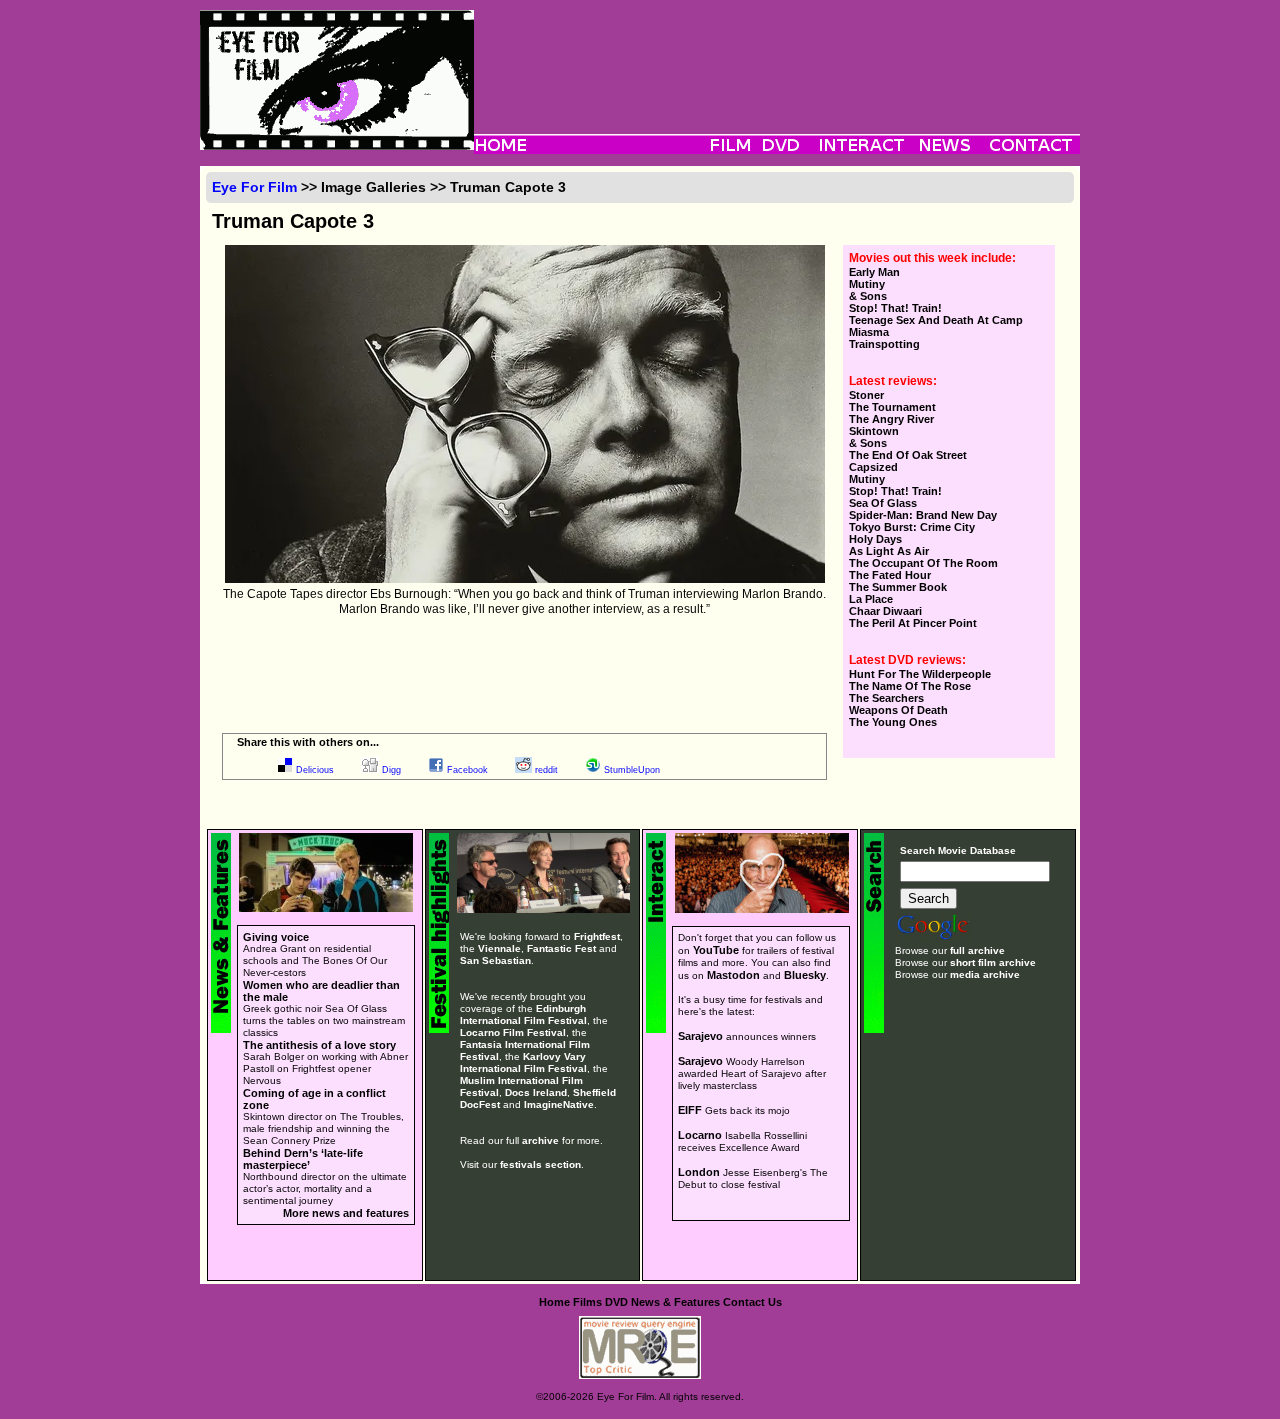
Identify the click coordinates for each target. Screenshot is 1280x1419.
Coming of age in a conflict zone (314, 1099)
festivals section (540, 1164)
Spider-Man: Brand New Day (923, 515)
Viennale (499, 948)
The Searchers (886, 698)
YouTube (716, 950)
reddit (546, 770)
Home (554, 1302)
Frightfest (597, 936)
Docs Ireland (536, 1092)
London (699, 1172)
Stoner (866, 395)
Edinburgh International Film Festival (523, 1014)
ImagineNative (559, 1104)
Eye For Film (254, 187)
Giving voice (276, 937)
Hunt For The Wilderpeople (920, 674)
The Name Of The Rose (910, 686)
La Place (871, 599)
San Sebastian (495, 960)
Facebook (467, 770)
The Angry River (891, 419)
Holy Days (875, 539)
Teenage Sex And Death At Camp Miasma (936, 326)
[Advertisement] (777, 55)
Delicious (315, 770)
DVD (616, 1302)
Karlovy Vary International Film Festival (523, 1062)
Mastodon (733, 975)
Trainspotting (884, 344)
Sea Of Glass (883, 503)
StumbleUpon (632, 770)
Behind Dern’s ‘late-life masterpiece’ (303, 1159)
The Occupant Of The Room (923, 563)
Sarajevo (700, 1036)
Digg (391, 770)
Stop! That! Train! (895, 308)
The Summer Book (898, 587)
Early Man (874, 272)
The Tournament (892, 407)
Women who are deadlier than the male (321, 991)
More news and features (346, 1213)
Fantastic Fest (561, 948)
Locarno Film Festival (513, 1032)
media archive (985, 974)
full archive (977, 950)
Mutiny (867, 284)
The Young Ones (893, 722)
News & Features (675, 1302)
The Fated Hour (890, 575)
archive (540, 1140)
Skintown (874, 431)
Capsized (873, 467)
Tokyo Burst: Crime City (912, 527)
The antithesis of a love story (319, 1045)
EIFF (690, 1110)
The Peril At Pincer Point (913, 623)
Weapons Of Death (898, 710)
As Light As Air (889, 551)
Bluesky (805, 975)
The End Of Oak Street (908, 455)
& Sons (868, 296)
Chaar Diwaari (885, 611)
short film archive (993, 962)
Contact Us (752, 1302)
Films (587, 1302)
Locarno (700, 1135)
